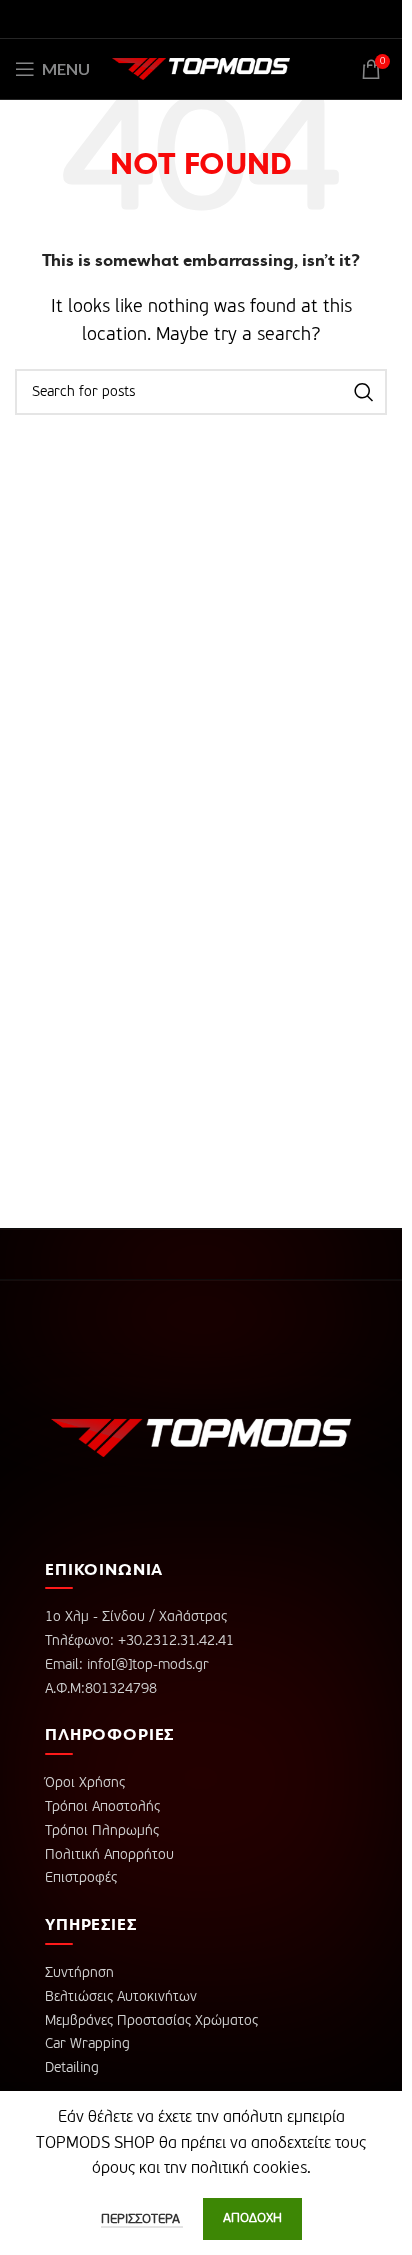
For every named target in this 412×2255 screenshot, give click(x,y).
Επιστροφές (81, 1878)
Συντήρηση (79, 1973)
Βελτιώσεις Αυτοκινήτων (121, 1997)
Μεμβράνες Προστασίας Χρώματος (151, 2021)
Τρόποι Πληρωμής (102, 1831)
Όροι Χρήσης (85, 1783)
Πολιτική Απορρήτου (109, 1855)
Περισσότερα (142, 2219)
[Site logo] (201, 69)
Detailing (72, 2068)
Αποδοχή (252, 2218)
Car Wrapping (87, 2044)
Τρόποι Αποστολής (102, 1807)
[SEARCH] (364, 392)
